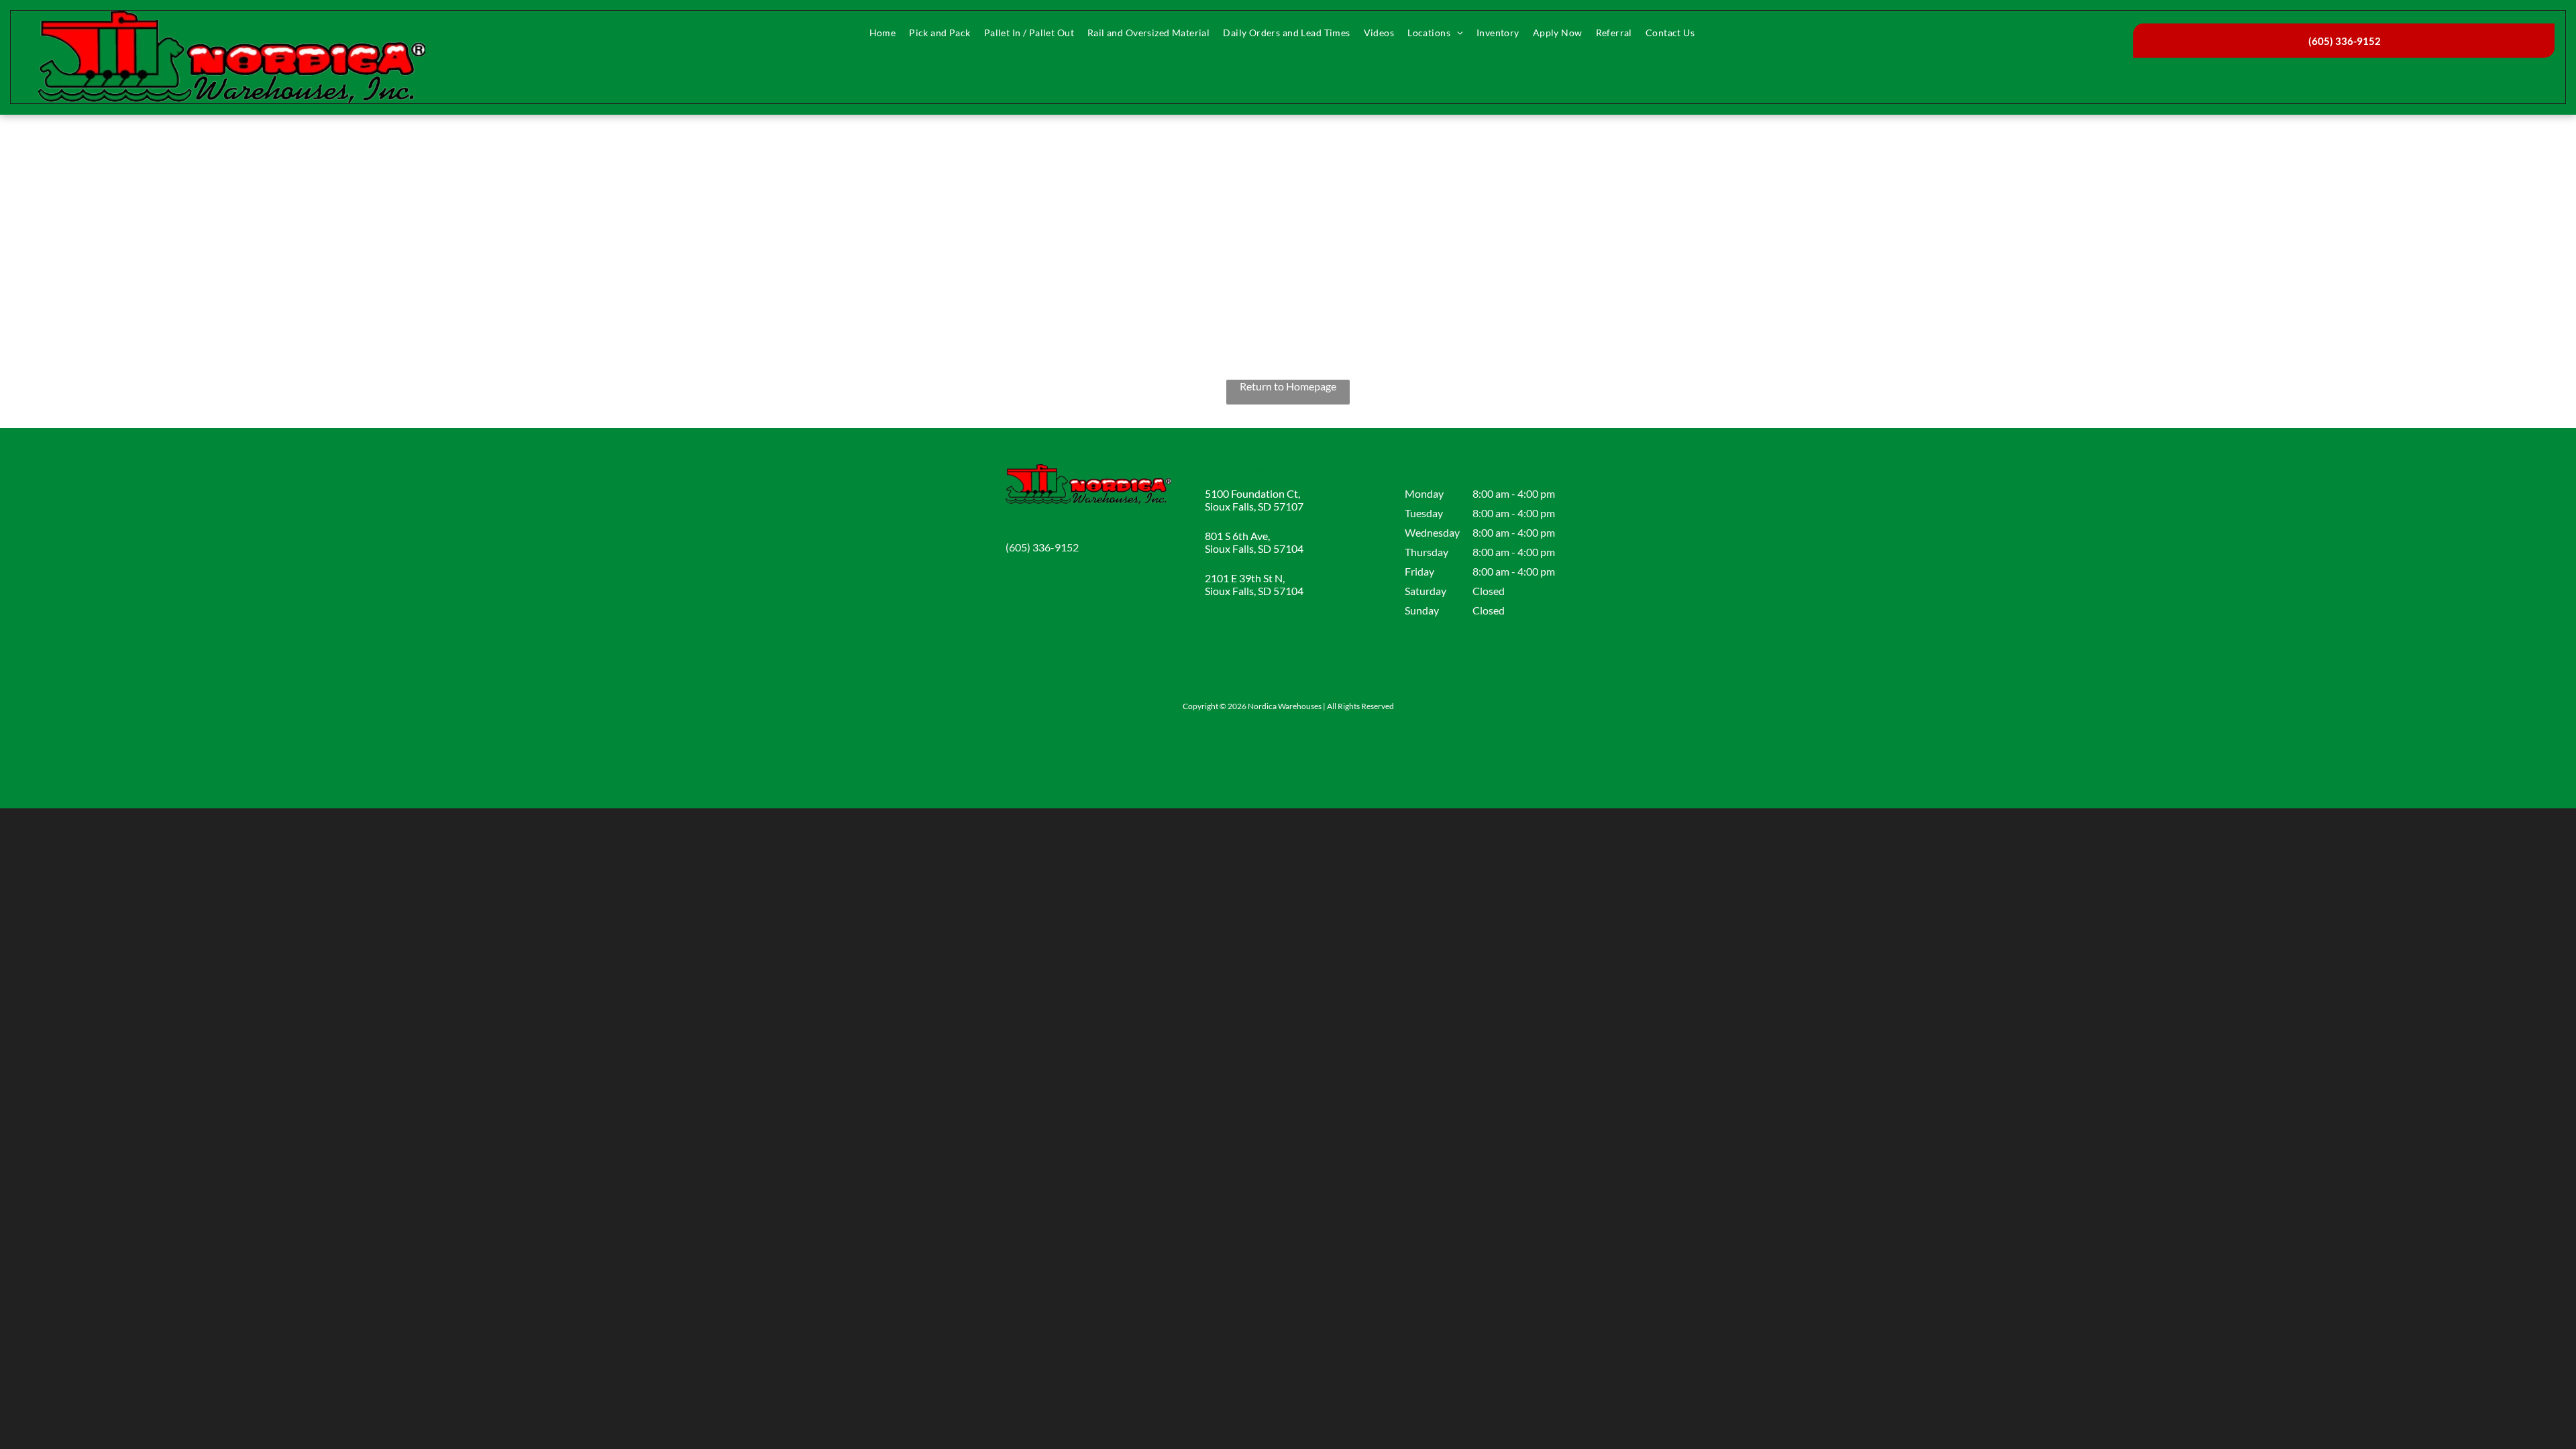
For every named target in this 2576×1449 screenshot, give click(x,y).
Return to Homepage (1288, 386)
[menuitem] (883, 33)
